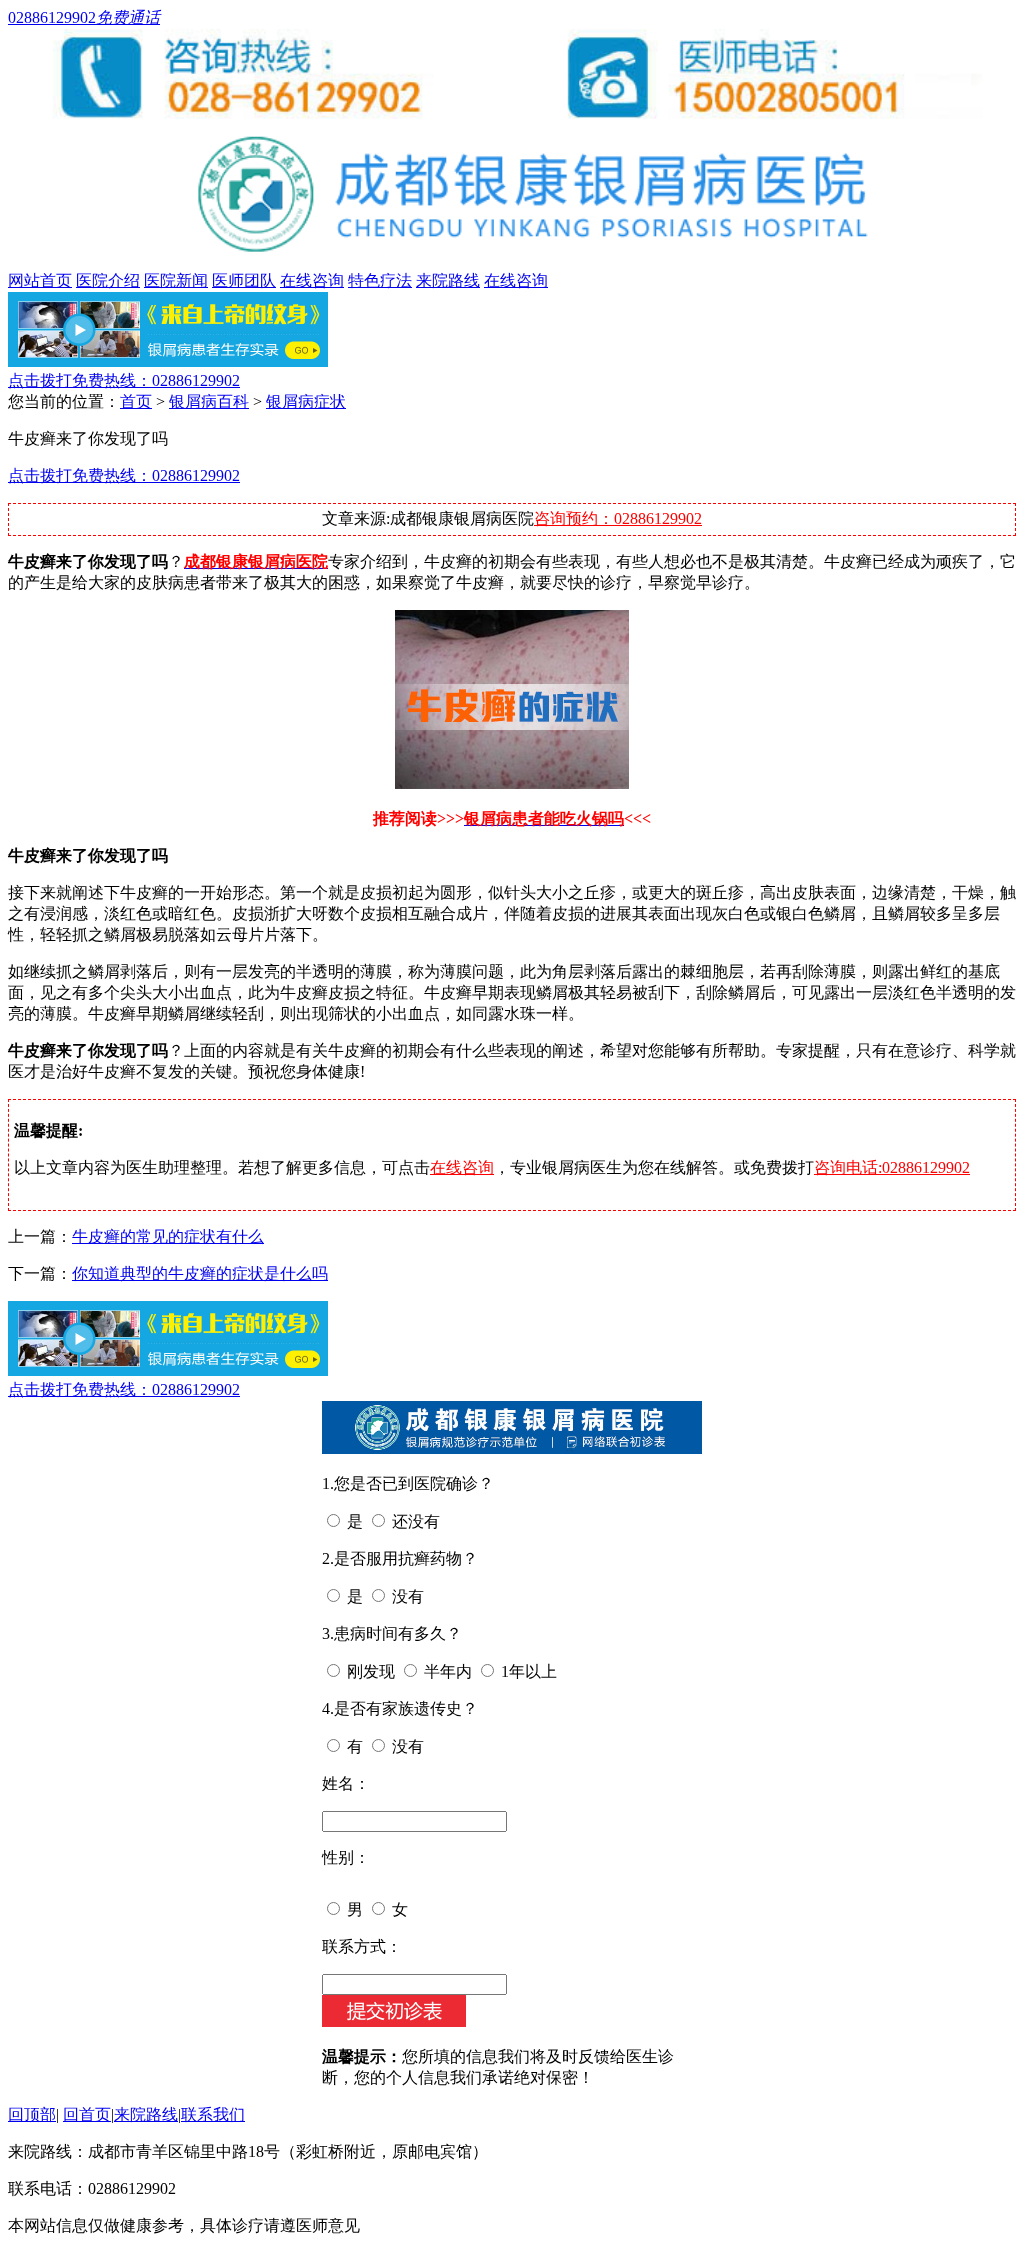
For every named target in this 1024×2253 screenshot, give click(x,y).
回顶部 (32, 2114)
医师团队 (244, 280)
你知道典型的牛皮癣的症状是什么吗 (200, 1273)
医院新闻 (176, 280)
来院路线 (448, 280)
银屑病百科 (209, 401)
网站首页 (40, 280)
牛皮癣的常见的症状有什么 (168, 1236)
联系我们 (213, 2114)
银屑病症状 (306, 401)
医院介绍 (108, 280)
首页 (136, 401)
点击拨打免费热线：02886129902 (124, 380)
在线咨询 (312, 280)
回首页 (87, 2114)
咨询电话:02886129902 (892, 1167)
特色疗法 (380, 280)
